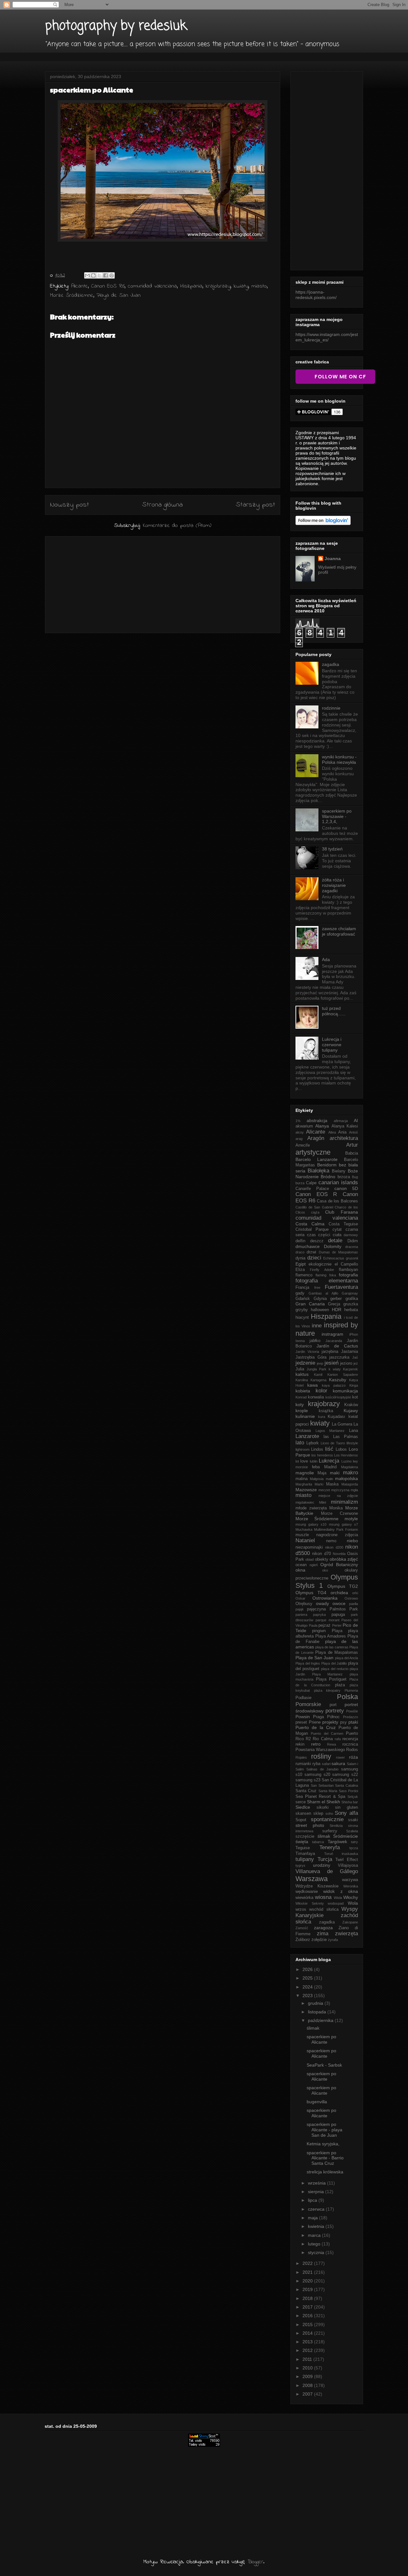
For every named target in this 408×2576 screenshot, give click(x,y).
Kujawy (351, 1411)
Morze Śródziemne (72, 296)
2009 (308, 2376)
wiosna (323, 1897)
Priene (315, 1722)
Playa (337, 1631)
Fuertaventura (341, 1287)
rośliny (321, 1756)
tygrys (300, 1865)
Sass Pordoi (348, 1791)
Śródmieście (346, 1836)
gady (300, 1293)
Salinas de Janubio (322, 1769)
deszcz (317, 1241)
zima (323, 1934)
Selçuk (353, 1797)
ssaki (353, 1820)
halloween (320, 1310)
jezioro (346, 1363)
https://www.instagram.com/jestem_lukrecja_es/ (327, 337)
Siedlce (303, 1807)
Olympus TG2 (343, 1586)
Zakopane (350, 1922)
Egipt (301, 1264)
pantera (301, 1615)
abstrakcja (317, 1120)
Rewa (331, 1744)
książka (326, 1411)
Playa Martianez (328, 1674)
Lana (353, 1431)
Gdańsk (303, 1299)
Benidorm (327, 1165)
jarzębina (330, 1352)
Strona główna (162, 505)
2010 (308, 2368)
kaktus (302, 1374)
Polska (347, 1697)
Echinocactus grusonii (341, 1258)
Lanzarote (307, 1436)
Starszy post (255, 505)
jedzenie (305, 1363)
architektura (344, 1138)
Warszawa (312, 1879)
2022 (308, 2263)
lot (297, 1461)
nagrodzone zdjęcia (337, 1535)
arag (299, 1139)
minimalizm (344, 1502)
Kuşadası (336, 1417)
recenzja (350, 1739)
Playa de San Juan (119, 296)
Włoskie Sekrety (310, 1903)
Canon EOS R (316, 1194)
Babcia (352, 1153)
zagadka (331, 664)
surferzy (330, 1831)
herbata (351, 1310)
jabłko (315, 1341)
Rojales (301, 1757)
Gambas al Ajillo (323, 1293)
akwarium (304, 1126)
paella (353, 1604)
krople (302, 1411)
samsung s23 (308, 1780)
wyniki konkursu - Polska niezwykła (339, 759)
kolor (321, 1391)
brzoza (344, 1177)
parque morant (328, 1620)
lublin (314, 1461)
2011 (308, 2359)
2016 (308, 2316)
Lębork (313, 1443)
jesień (331, 1363)
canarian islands (338, 1182)
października (321, 2020)
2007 (308, 2394)
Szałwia (352, 1831)
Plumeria (351, 1690)
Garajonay (350, 1293)
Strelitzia (336, 1826)
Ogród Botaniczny (339, 1565)
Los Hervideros (346, 1455)
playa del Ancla (346, 1658)
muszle (302, 1535)
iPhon (354, 1334)
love (304, 1461)
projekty (330, 1722)
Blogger (255, 2562)
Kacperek (350, 1369)
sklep (318, 1813)
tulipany (305, 1859)
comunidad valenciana (152, 286)
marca (315, 2235)
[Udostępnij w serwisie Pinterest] (112, 275)
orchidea (339, 1593)
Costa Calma (310, 1224)
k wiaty (335, 1369)
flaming (321, 1275)
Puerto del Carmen (327, 1733)
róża (353, 1757)
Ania (342, 1132)
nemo (331, 1541)
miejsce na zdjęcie (338, 1496)
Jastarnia (350, 1352)
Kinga (354, 1385)
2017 (308, 2307)
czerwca (317, 2209)
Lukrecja (329, 1461)
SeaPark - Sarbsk (324, 2065)
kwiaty (241, 286)
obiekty (322, 1559)
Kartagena (318, 1380)
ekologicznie (320, 1264)
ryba (316, 1764)
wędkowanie (307, 1892)
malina (302, 1479)
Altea (332, 1132)
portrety (335, 1711)
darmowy (351, 1235)
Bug (355, 1177)
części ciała (330, 1235)
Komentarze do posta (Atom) (177, 526)
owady (322, 1603)
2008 (308, 2385)
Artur (352, 1145)
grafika (352, 1299)
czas (311, 1235)
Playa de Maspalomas (337, 1653)
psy (343, 1722)
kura (322, 1417)
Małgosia (317, 1479)
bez (342, 1165)
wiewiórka (304, 1898)
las (326, 1437)
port (333, 1705)
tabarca (318, 1842)
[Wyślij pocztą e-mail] (87, 275)
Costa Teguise (343, 1224)
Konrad (301, 1397)
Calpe (311, 1183)
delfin (300, 1241)
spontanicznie (327, 1819)
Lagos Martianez (330, 1431)
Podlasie (303, 1698)
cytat (337, 1230)
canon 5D (346, 1188)
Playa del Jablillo (334, 1663)
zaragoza (323, 1928)
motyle (351, 1519)
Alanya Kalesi (345, 1126)
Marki (319, 1484)
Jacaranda (334, 1341)
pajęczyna (316, 1609)
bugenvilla (317, 2102)
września (317, 2183)
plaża (340, 1685)
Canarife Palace (312, 1189)
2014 (308, 2333)
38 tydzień (332, 849)
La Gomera (342, 1424)
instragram (332, 1334)
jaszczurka (339, 1357)
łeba (316, 1467)
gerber (336, 1299)
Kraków (351, 1405)
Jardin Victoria (307, 1352)
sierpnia (317, 2192)
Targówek (337, 1842)
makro (350, 1473)
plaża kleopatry (327, 1690)
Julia (300, 1369)
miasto (259, 286)
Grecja (334, 1304)
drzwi (311, 1252)
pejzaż (324, 1625)
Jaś (355, 1357)
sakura (338, 1763)
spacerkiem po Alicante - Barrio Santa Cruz (325, 2158)
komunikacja (345, 1391)
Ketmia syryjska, (323, 2144)
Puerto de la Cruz (316, 1727)
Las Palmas (346, 1437)
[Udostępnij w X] (99, 275)
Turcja (325, 1859)
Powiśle (352, 1711)
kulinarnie (305, 1416)
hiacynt (302, 1317)
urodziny (322, 1865)
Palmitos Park (344, 1609)
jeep (320, 1363)
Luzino (346, 1461)
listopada (318, 2012)
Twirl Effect (347, 1860)
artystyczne (313, 1152)
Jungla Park (317, 1369)
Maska (332, 1484)
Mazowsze (306, 1490)
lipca (313, 2200)
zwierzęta (346, 1934)
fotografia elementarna (327, 1281)
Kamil (318, 1375)
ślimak (324, 1836)
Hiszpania (191, 286)
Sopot (301, 1820)
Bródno (328, 1177)
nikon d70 (321, 1554)
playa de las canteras (332, 1647)
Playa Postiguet (331, 1679)
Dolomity (333, 1246)
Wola (353, 1903)
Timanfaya (305, 1854)
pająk (300, 1609)
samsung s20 (317, 1775)
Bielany (339, 1171)
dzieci (314, 1258)
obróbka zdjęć (344, 1559)
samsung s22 (345, 1775)
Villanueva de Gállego (327, 1871)
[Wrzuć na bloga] (93, 275)
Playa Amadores (331, 1636)
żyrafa (333, 1940)
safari (326, 1764)
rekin (300, 1744)
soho (329, 1813)
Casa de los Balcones (337, 1201)
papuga (338, 1615)
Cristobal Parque (312, 1230)
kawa (313, 1385)
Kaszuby (338, 1380)
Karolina (302, 1380)
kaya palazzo (334, 1385)
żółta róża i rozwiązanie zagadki (334, 885)
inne (317, 1326)
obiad (310, 1559)
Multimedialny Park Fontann (336, 1529)
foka (333, 1275)
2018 (308, 2298)
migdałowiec (305, 1502)
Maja (322, 1473)
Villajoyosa (348, 1865)
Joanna (333, 558)
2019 (308, 2289)
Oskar (300, 1598)
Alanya (322, 1126)
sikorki (323, 1807)
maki (335, 1473)
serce (301, 1802)
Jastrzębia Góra (311, 1357)
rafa (338, 1739)
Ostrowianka (325, 1598)
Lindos (317, 1449)
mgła (354, 1490)
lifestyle (352, 1443)
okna (300, 1570)
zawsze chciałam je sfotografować (339, 931)
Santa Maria (328, 1791)
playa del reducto (335, 1669)
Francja (302, 1288)
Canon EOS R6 (108, 286)
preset (301, 1722)
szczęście (305, 1836)
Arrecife (303, 1145)
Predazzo (350, 1717)
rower (340, 1757)
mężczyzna (340, 1490)
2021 (308, 2272)
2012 (308, 2350)
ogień (314, 1565)
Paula (313, 1625)
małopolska (346, 1478)
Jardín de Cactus (337, 1346)
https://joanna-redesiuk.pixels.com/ (316, 295)
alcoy (300, 1132)
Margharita (304, 1484)
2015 (308, 2324)
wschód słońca (324, 1909)
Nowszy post (69, 505)
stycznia (317, 2252)
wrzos (301, 1909)
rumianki (303, 1764)
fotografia (348, 1275)
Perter (337, 1625)
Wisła (338, 1898)
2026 (308, 1969)
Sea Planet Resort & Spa (320, 1797)
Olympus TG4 (311, 1593)
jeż (356, 1363)
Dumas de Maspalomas (338, 1252)
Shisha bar (350, 1802)
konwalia (316, 1397)
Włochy (351, 1897)
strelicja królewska (325, 2172)
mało (329, 1479)
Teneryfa (330, 1847)
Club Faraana (342, 1212)
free (317, 1288)
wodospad (336, 1903)
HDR (337, 1310)
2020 (308, 2281)
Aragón (316, 1138)
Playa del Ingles (308, 1663)
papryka (319, 1615)
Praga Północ (326, 1717)
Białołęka (318, 1171)
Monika (336, 1508)
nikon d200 (334, 1547)
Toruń (329, 1854)
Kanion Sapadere (343, 1375)
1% (298, 1121)
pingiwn (319, 1631)
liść (329, 1449)
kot (355, 1397)
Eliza (300, 1270)
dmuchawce (308, 1246)
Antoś (353, 1132)
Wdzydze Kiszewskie (317, 1886)
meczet (324, 1490)
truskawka (350, 1854)
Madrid (330, 1467)
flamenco (304, 1275)
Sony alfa (346, 1813)
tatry (354, 1842)
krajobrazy (218, 286)
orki (355, 1593)
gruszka (351, 1304)
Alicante (80, 286)
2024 (308, 1987)
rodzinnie (331, 708)
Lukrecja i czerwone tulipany (332, 1045)
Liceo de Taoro (333, 1443)
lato (300, 1443)
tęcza (354, 1848)
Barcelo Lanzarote (317, 1159)
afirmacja (341, 1121)
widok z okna (341, 1891)
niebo (352, 1541)
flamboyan (348, 1270)
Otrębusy (304, 1604)
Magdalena (350, 1467)
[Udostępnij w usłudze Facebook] (106, 275)
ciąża (315, 1212)
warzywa (350, 1880)
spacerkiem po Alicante (321, 2039)
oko (325, 1570)
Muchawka (304, 1529)
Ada (326, 960)
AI (356, 1120)
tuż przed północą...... (334, 1011)
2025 (308, 1978)
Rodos (352, 1750)
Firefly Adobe (322, 1270)
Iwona (300, 1341)
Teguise (303, 1848)
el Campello (346, 1264)
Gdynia (320, 1299)
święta (302, 1842)
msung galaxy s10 (311, 1524)
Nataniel (305, 1540)
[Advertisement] (163, 583)
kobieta (303, 1391)
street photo (310, 1825)
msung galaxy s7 (343, 1524)
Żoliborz (303, 1940)
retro (316, 1744)
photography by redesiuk (116, 26)
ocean (301, 1565)
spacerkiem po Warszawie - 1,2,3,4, (337, 816)
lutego (315, 2244)
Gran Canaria (310, 1304)
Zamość (302, 1928)
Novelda (339, 1554)
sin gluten (346, 1807)
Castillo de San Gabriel (314, 1207)
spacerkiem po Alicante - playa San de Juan (324, 2130)
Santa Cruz (306, 1791)
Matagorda (350, 1484)
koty (300, 1405)
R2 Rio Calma (319, 1739)
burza (300, 1183)
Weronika (351, 1886)
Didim (353, 1241)
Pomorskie (308, 1704)
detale (335, 1241)
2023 (308, 1996)
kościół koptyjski (338, 1397)
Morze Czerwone (340, 1514)
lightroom (302, 1449)
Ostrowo (351, 1598)
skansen (303, 1813)
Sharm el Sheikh (324, 1802)
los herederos (322, 1455)
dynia (300, 1258)
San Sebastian (322, 1785)
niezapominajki (309, 1547)
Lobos (341, 1449)
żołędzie (319, 1940)
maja (313, 2218)
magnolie (305, 1473)
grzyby (302, 1310)
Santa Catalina (346, 1785)
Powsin (303, 1717)
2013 (308, 2342)
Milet (323, 1502)
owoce (339, 1603)
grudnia (316, 2003)
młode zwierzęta (311, 1508)
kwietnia (317, 2226)
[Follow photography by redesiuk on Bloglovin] (323, 523)
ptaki (353, 1722)
